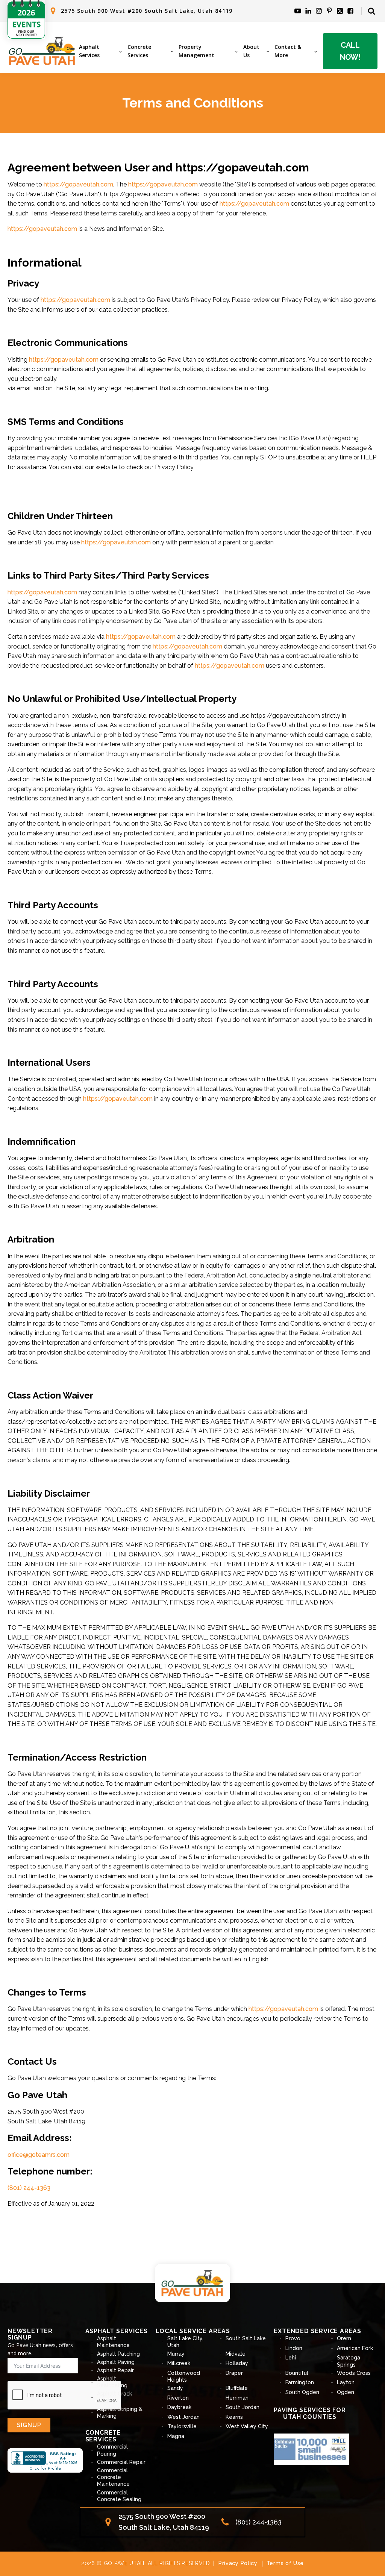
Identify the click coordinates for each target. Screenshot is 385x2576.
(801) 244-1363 (29, 2188)
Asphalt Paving (116, 2362)
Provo (293, 2338)
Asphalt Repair (115, 2370)
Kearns (234, 2417)
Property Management (196, 51)
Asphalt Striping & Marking (120, 2412)
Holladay (237, 2363)
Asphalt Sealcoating (112, 2382)
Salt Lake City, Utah (185, 2342)
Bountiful (297, 2373)
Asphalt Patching (118, 2354)
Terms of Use (285, 2563)
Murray (176, 2354)
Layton (346, 2382)
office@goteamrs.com (39, 2155)
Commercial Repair (121, 2462)
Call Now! (350, 51)
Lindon (294, 2348)
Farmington (300, 2382)
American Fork (355, 2348)
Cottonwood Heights (184, 2376)
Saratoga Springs (349, 2361)
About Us (251, 51)
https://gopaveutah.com (78, 184)
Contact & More (288, 51)
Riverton (178, 2398)
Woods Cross (354, 2373)
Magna (176, 2436)
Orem (344, 2338)
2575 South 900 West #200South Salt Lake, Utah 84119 (164, 2522)
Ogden (346, 2392)
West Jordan (183, 2417)
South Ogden (302, 2392)
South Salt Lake (246, 2338)
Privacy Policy (238, 2563)
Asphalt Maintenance (113, 2342)
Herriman (237, 2398)
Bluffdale (237, 2388)
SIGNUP (29, 2425)
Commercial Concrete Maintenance (113, 2477)
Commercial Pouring (112, 2450)
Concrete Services (139, 51)
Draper (234, 2373)
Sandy (175, 2388)
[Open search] (371, 11)
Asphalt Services (89, 51)
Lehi (291, 2358)
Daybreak (179, 2407)
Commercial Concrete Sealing (119, 2496)
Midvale (236, 2354)
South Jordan (243, 2407)
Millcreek (179, 2363)
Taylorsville (182, 2426)
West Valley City (247, 2426)
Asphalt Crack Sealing (114, 2397)
